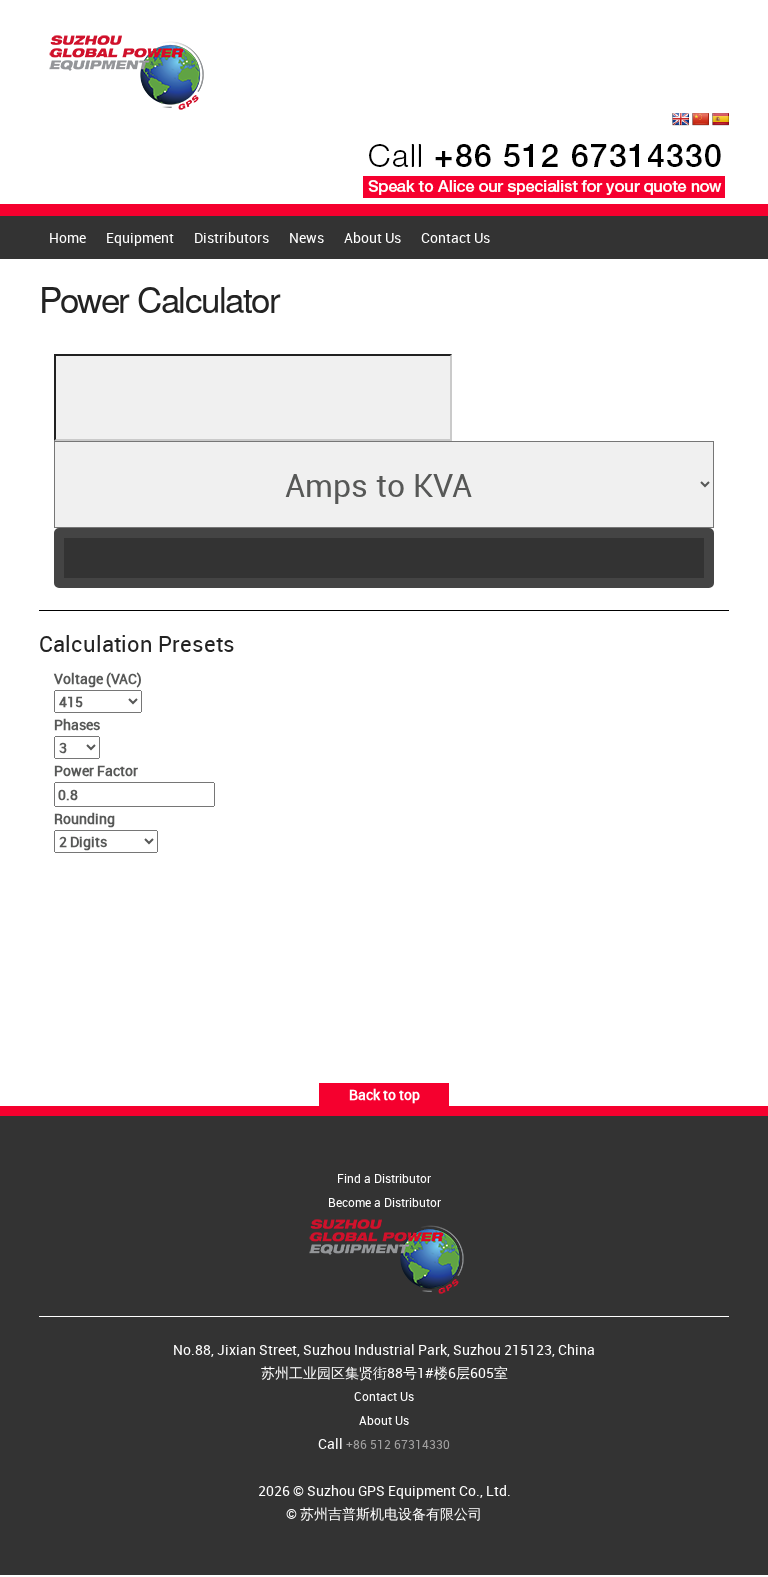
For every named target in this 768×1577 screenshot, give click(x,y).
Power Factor (96, 770)
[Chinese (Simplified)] (700, 119)
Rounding (84, 818)
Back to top (384, 1094)
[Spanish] (720, 119)
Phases (77, 724)
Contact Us (455, 237)
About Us (372, 237)
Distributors (231, 237)
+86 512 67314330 (398, 1444)
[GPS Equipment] (124, 66)
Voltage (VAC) (98, 678)
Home (67, 237)
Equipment (140, 237)
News (306, 237)
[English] (680, 119)
